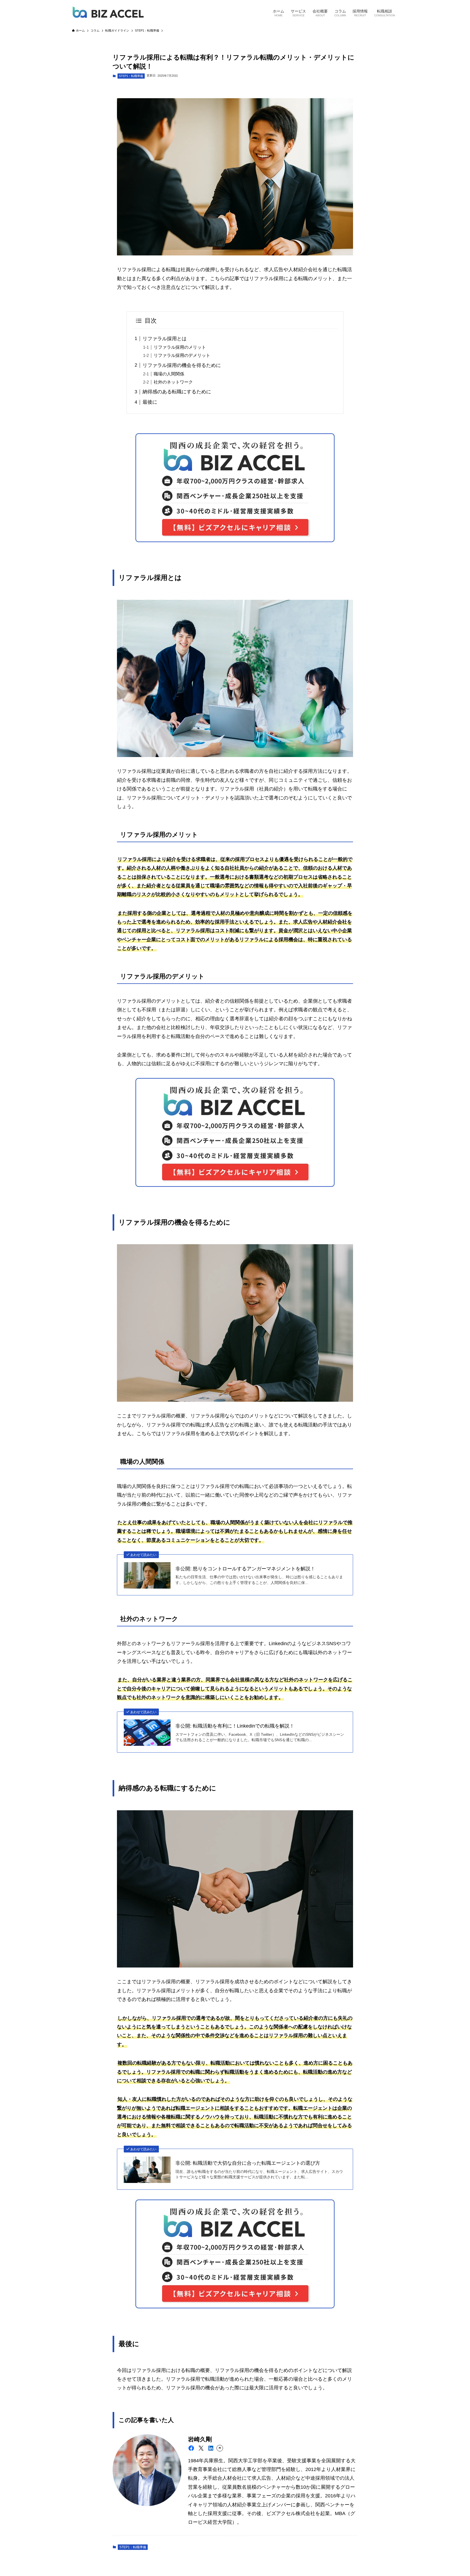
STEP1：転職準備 (131, 76)
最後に (150, 402)
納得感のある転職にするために (177, 392)
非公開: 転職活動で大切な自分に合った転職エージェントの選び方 (248, 2163)
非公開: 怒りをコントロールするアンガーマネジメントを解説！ (245, 1569)
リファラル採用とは (165, 339)
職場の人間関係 (169, 374)
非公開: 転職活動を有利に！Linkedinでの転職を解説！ (235, 1726)
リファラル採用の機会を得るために (182, 365)
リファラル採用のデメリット (182, 355)
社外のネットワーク (173, 382)
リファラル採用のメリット (180, 347)
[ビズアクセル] (108, 13)
